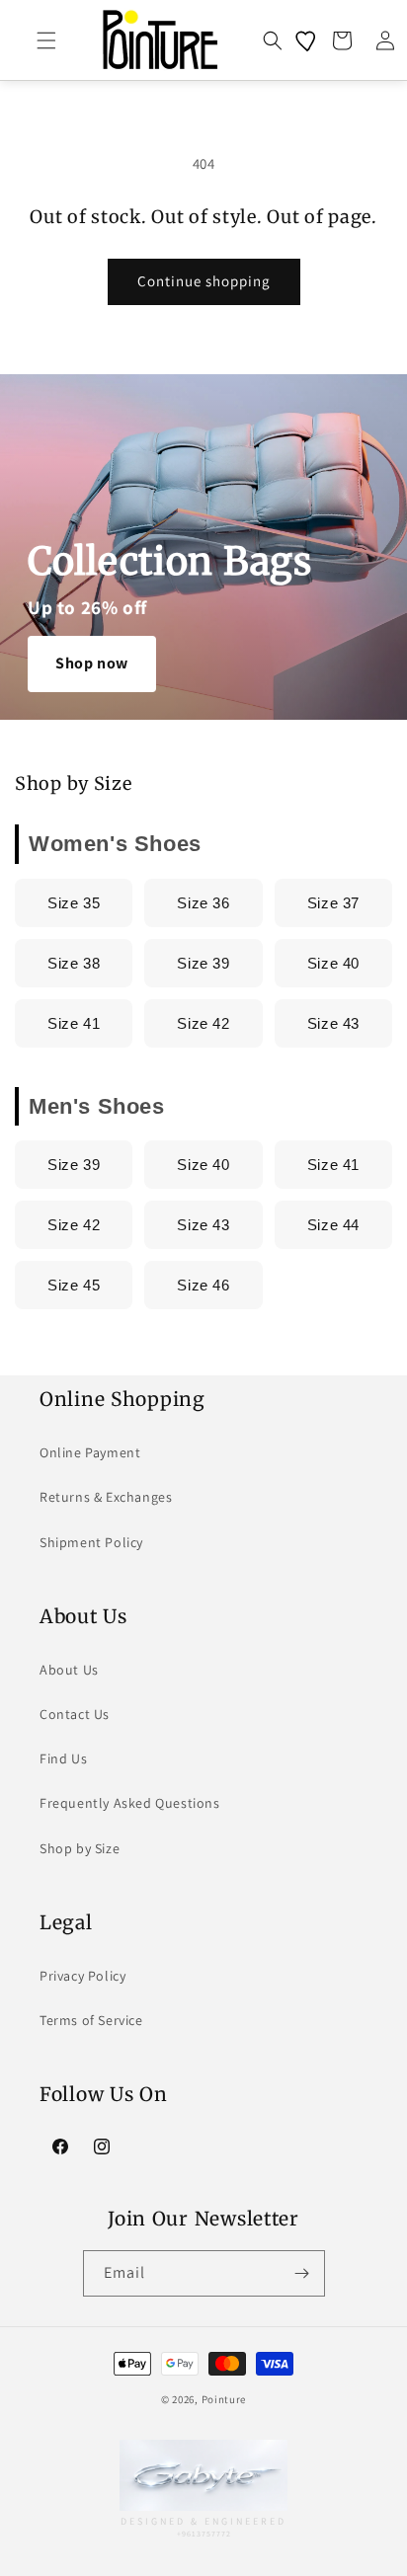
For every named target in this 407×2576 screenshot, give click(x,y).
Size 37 (333, 903)
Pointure (224, 2399)
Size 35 (74, 903)
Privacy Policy (82, 1976)
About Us (69, 1670)
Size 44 (333, 1225)
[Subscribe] (302, 2273)
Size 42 (203, 1023)
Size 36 (203, 903)
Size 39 (203, 963)
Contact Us (75, 1714)
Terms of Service (91, 2020)
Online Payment (90, 1452)
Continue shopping (204, 281)
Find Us (63, 1758)
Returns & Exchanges (106, 1497)
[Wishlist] (307, 40)
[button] (46, 40)
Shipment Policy (91, 1542)
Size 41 (74, 1023)
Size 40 (333, 963)
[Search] (273, 40)
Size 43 (333, 1023)
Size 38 (74, 963)
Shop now (92, 663)
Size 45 (74, 1285)
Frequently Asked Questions (130, 1803)
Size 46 (203, 1285)
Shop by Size (80, 1848)
